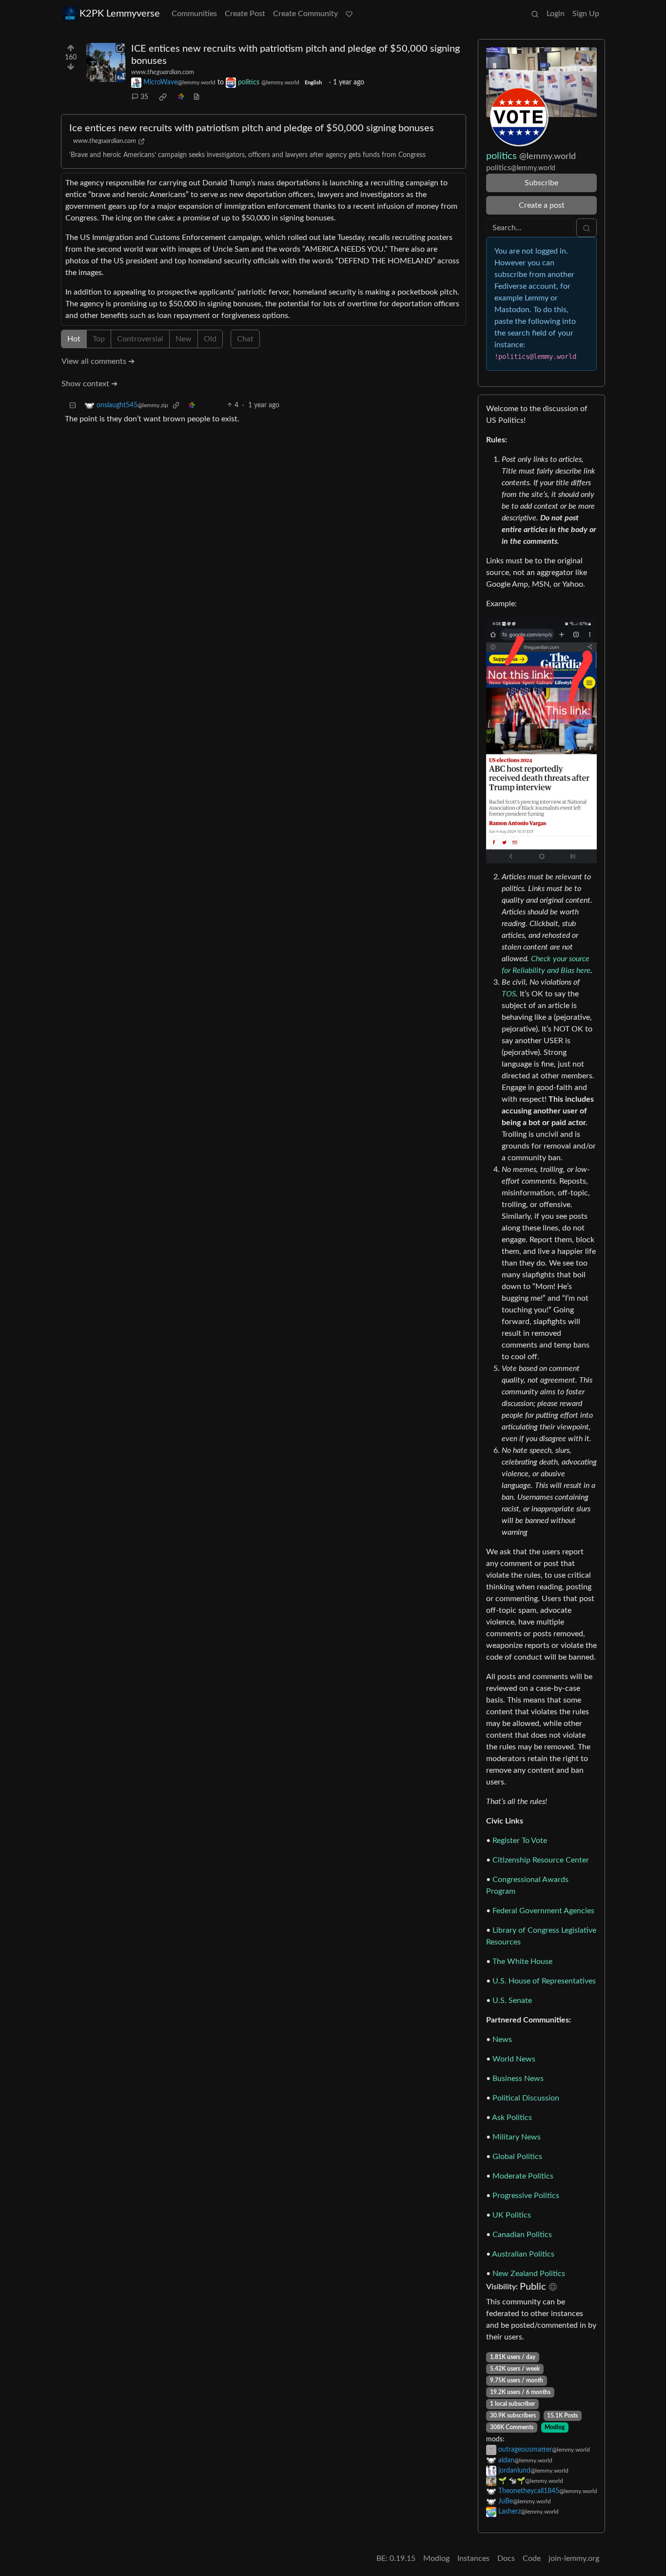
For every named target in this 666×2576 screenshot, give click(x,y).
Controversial (140, 339)
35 (144, 97)
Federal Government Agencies (543, 1911)
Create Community (305, 14)
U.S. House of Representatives (544, 1981)
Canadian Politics (522, 2235)
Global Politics (517, 2157)
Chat (245, 339)
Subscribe (541, 183)
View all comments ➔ (98, 361)
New (184, 339)
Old (210, 339)
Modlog (555, 2427)
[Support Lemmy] (349, 14)
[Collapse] (73, 406)
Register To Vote (520, 1841)
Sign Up (586, 14)
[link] (163, 97)
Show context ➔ (89, 384)
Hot (74, 339)
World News (514, 2059)
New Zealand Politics (529, 2274)
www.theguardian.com (163, 72)
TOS (509, 994)
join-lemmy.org (574, 2558)
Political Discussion (526, 2098)
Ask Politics (512, 2118)
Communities (194, 14)
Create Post (245, 14)
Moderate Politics (523, 2176)
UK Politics (512, 2215)
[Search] (535, 14)
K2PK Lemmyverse (120, 14)
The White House (522, 1962)
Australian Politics (523, 2254)
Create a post (542, 205)
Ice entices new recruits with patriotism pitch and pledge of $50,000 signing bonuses (252, 128)
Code (532, 2558)
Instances (473, 2558)
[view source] (196, 97)
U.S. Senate (512, 2001)
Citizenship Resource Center (541, 1860)
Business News (518, 2079)
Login (556, 14)
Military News (517, 2137)
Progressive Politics (526, 2196)
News (502, 2040)
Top (99, 339)
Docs (506, 2558)
